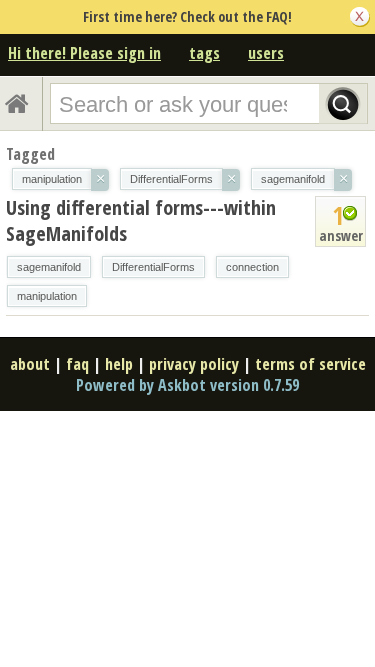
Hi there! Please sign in (84, 53)
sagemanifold (49, 267)
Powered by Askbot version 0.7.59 (187, 385)
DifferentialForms (153, 267)
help (119, 364)
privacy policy (194, 364)
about (30, 364)
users (266, 53)
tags (204, 53)
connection (252, 267)
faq (77, 364)
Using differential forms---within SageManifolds (141, 220)
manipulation (47, 296)
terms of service (310, 364)
